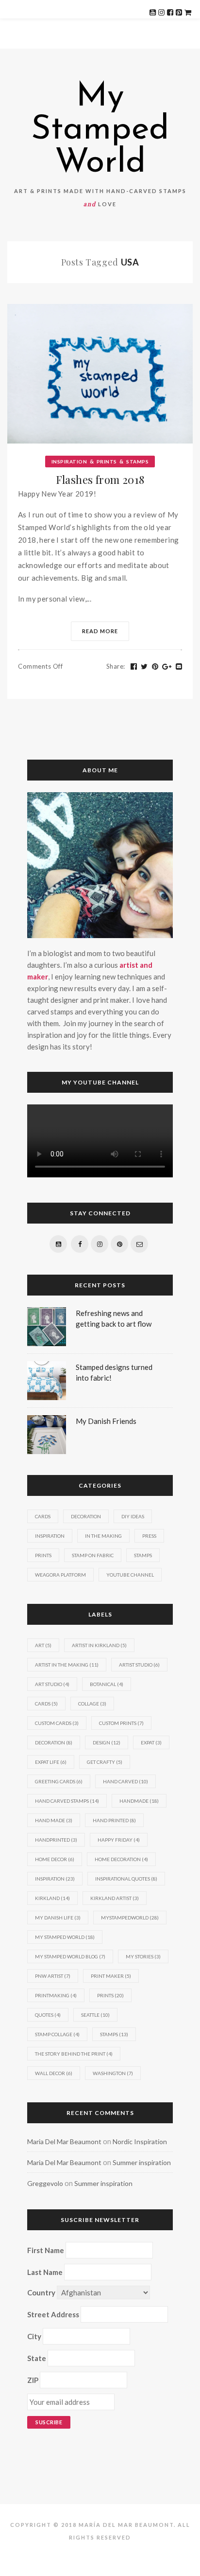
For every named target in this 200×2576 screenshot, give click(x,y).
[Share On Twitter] (144, 667)
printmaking (56, 1995)
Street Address (53, 2314)
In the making (103, 1536)
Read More (100, 631)
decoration (54, 1742)
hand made (54, 1820)
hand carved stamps (67, 1801)
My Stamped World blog (70, 1956)
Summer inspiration (142, 2162)
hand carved (125, 1781)
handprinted (56, 1840)
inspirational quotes (126, 1879)
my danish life (58, 1918)
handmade (139, 1801)
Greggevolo (45, 2183)
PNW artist (53, 1976)
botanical (107, 1684)
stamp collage (57, 2034)
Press (149, 1536)
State (37, 2358)
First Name (46, 2250)
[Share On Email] (179, 667)
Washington (113, 2073)
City (34, 2336)
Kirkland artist (115, 1898)
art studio (52, 1684)
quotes (48, 2015)
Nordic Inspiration (140, 2141)
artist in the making (67, 1665)
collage (92, 1704)
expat (151, 1742)
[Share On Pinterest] (155, 667)
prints (110, 1995)
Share (116, 666)
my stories (143, 1956)
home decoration (121, 1859)
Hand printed (114, 1820)
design (107, 1742)
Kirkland (52, 1898)
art (43, 1645)
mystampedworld (130, 1918)
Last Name (45, 2272)
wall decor (54, 2073)
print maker (111, 1976)
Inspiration (69, 462)
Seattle (95, 2015)
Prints (107, 462)
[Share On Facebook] (134, 667)
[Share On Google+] (167, 667)
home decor (55, 1859)
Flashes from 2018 (100, 480)
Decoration (86, 1516)
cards (46, 1704)
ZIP (33, 2380)
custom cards (57, 1723)
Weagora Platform (60, 1575)
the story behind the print (74, 2054)
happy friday (119, 1840)
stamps (114, 2034)
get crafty (105, 1762)
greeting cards (59, 1781)
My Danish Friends (106, 1421)
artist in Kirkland (99, 1645)
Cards (43, 1516)
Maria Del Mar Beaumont (64, 2141)
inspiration (55, 1879)
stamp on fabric (93, 1555)
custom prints (121, 1723)
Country (41, 2292)
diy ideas (133, 1516)
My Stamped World (100, 130)
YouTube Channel (130, 1575)
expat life (51, 1762)
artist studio (139, 1665)
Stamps (137, 462)
